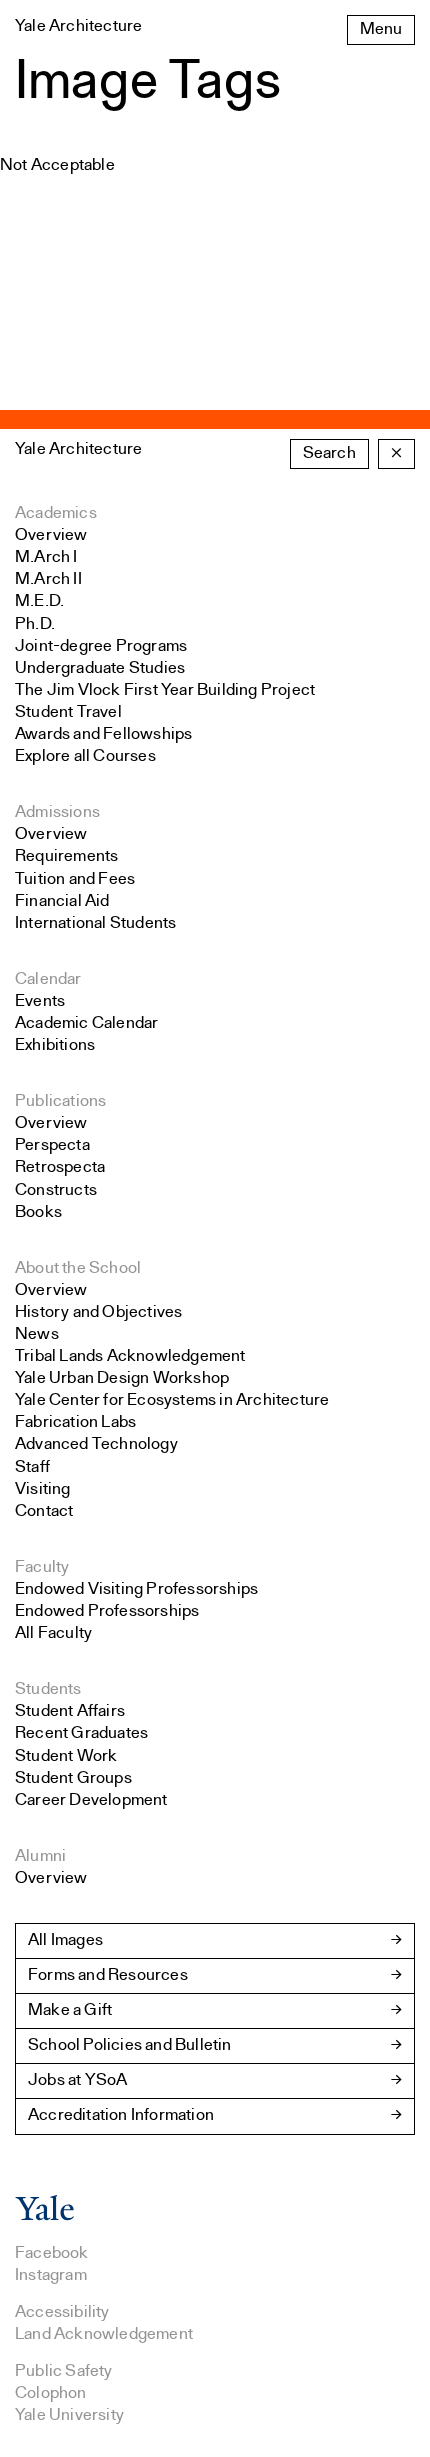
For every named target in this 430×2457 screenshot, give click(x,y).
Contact (44, 1511)
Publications (60, 1101)
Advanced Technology (96, 1444)
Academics (56, 513)
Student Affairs (70, 1711)
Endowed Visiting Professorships (136, 1589)
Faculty (42, 1567)
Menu (381, 29)
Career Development (91, 1800)
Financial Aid (62, 901)
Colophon (51, 2393)
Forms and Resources (108, 1975)
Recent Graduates (81, 1733)
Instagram (51, 2275)
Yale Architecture (78, 449)
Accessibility (62, 2312)
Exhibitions (55, 1045)
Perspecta (52, 1145)
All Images (65, 1940)
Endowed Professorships (107, 1611)
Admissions (57, 812)
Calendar (48, 979)
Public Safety (64, 2371)
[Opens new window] (45, 2216)
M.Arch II (48, 579)
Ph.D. (35, 624)
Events (40, 1001)
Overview (51, 535)
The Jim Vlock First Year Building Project (165, 690)
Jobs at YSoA (77, 2080)
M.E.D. (39, 601)
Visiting (43, 1489)
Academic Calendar (86, 1023)
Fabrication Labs (75, 1422)
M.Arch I (46, 557)
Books (38, 1212)
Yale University (69, 2415)
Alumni (40, 1856)
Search (329, 453)
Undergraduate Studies (100, 668)
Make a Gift (70, 2010)
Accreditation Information (121, 2115)
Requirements (66, 856)
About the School (78, 1268)
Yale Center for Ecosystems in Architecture (172, 1400)
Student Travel (68, 712)
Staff (32, 1467)
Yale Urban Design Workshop (122, 1378)
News (37, 1334)
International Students (95, 923)
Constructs (56, 1190)
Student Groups (73, 1778)
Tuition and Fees (75, 879)
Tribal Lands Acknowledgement (130, 1356)
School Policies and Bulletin (130, 2045)
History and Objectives (98, 1312)
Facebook (52, 2253)
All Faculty (53, 1633)
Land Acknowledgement (104, 2334)
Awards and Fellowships (103, 734)
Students (48, 1689)
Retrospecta (60, 1167)
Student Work (66, 1756)
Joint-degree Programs (101, 646)
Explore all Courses (85, 756)
